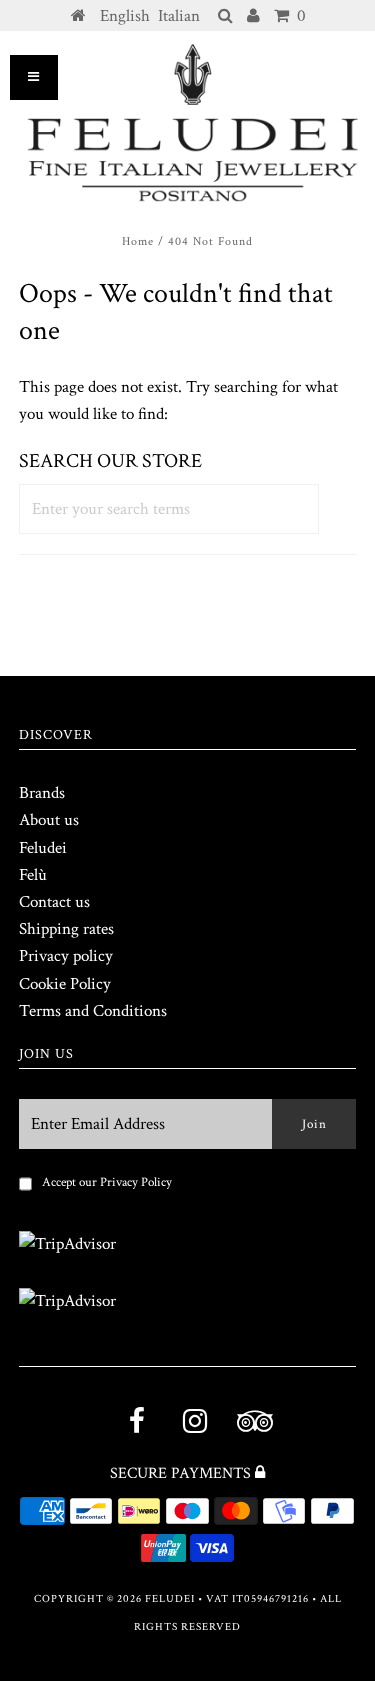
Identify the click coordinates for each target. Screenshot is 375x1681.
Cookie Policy (65, 984)
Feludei (43, 848)
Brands (42, 793)
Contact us (54, 902)
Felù (33, 875)
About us (49, 820)
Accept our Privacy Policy (107, 1182)
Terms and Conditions (93, 1011)
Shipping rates (66, 929)
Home (138, 241)
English (125, 16)
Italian (179, 16)
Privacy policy (66, 956)
